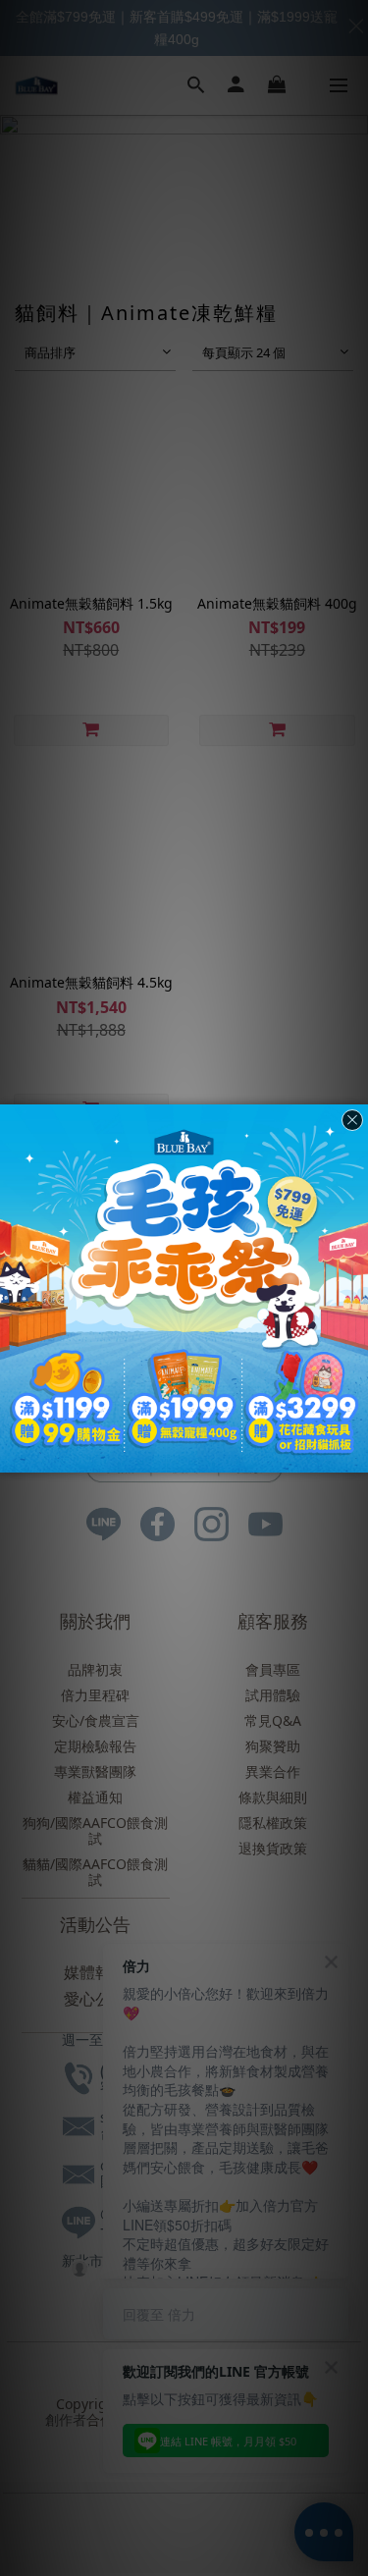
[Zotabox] (355, 1455)
